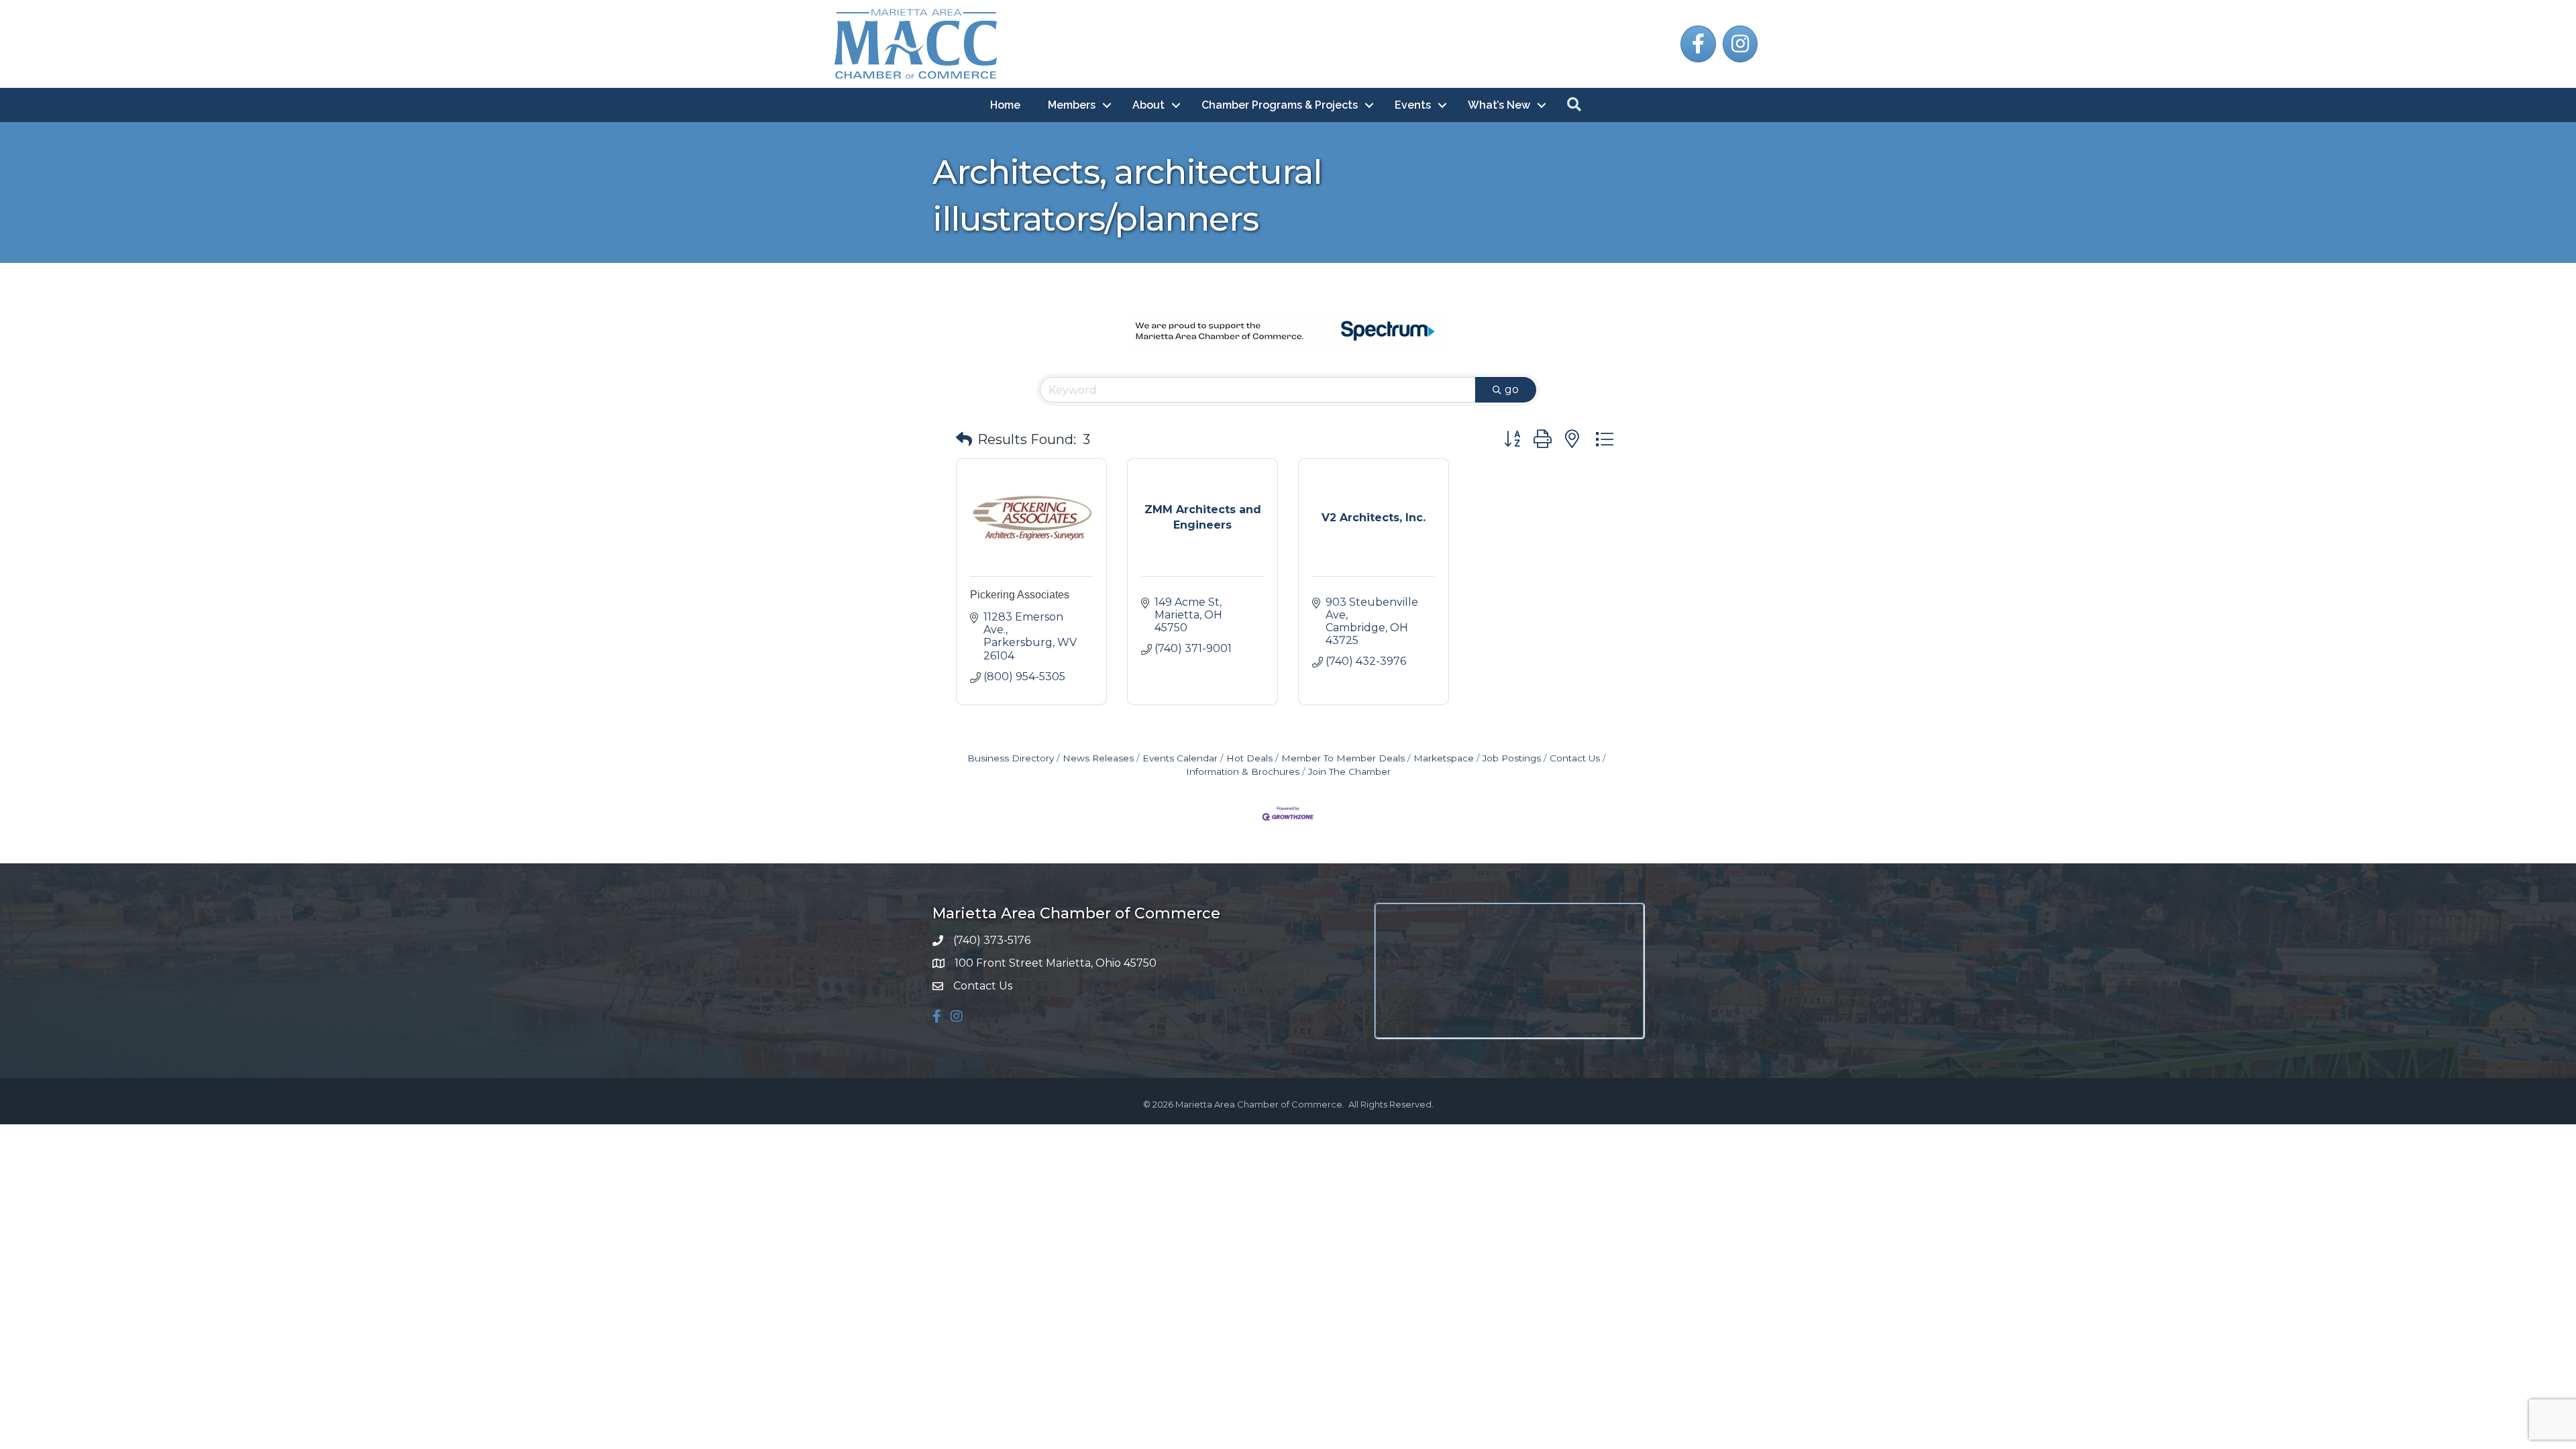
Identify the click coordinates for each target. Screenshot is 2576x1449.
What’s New (1499, 105)
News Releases (1098, 758)
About (1148, 105)
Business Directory (1011, 758)
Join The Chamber (1349, 771)
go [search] (1512, 389)
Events (1413, 105)
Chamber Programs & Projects (1280, 105)
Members (1072, 105)
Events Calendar (1180, 758)
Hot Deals (1249, 758)
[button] (964, 439)
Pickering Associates (1020, 595)
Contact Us (1575, 758)
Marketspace (1444, 758)
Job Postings (1512, 758)
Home (1005, 105)
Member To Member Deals (1343, 758)
